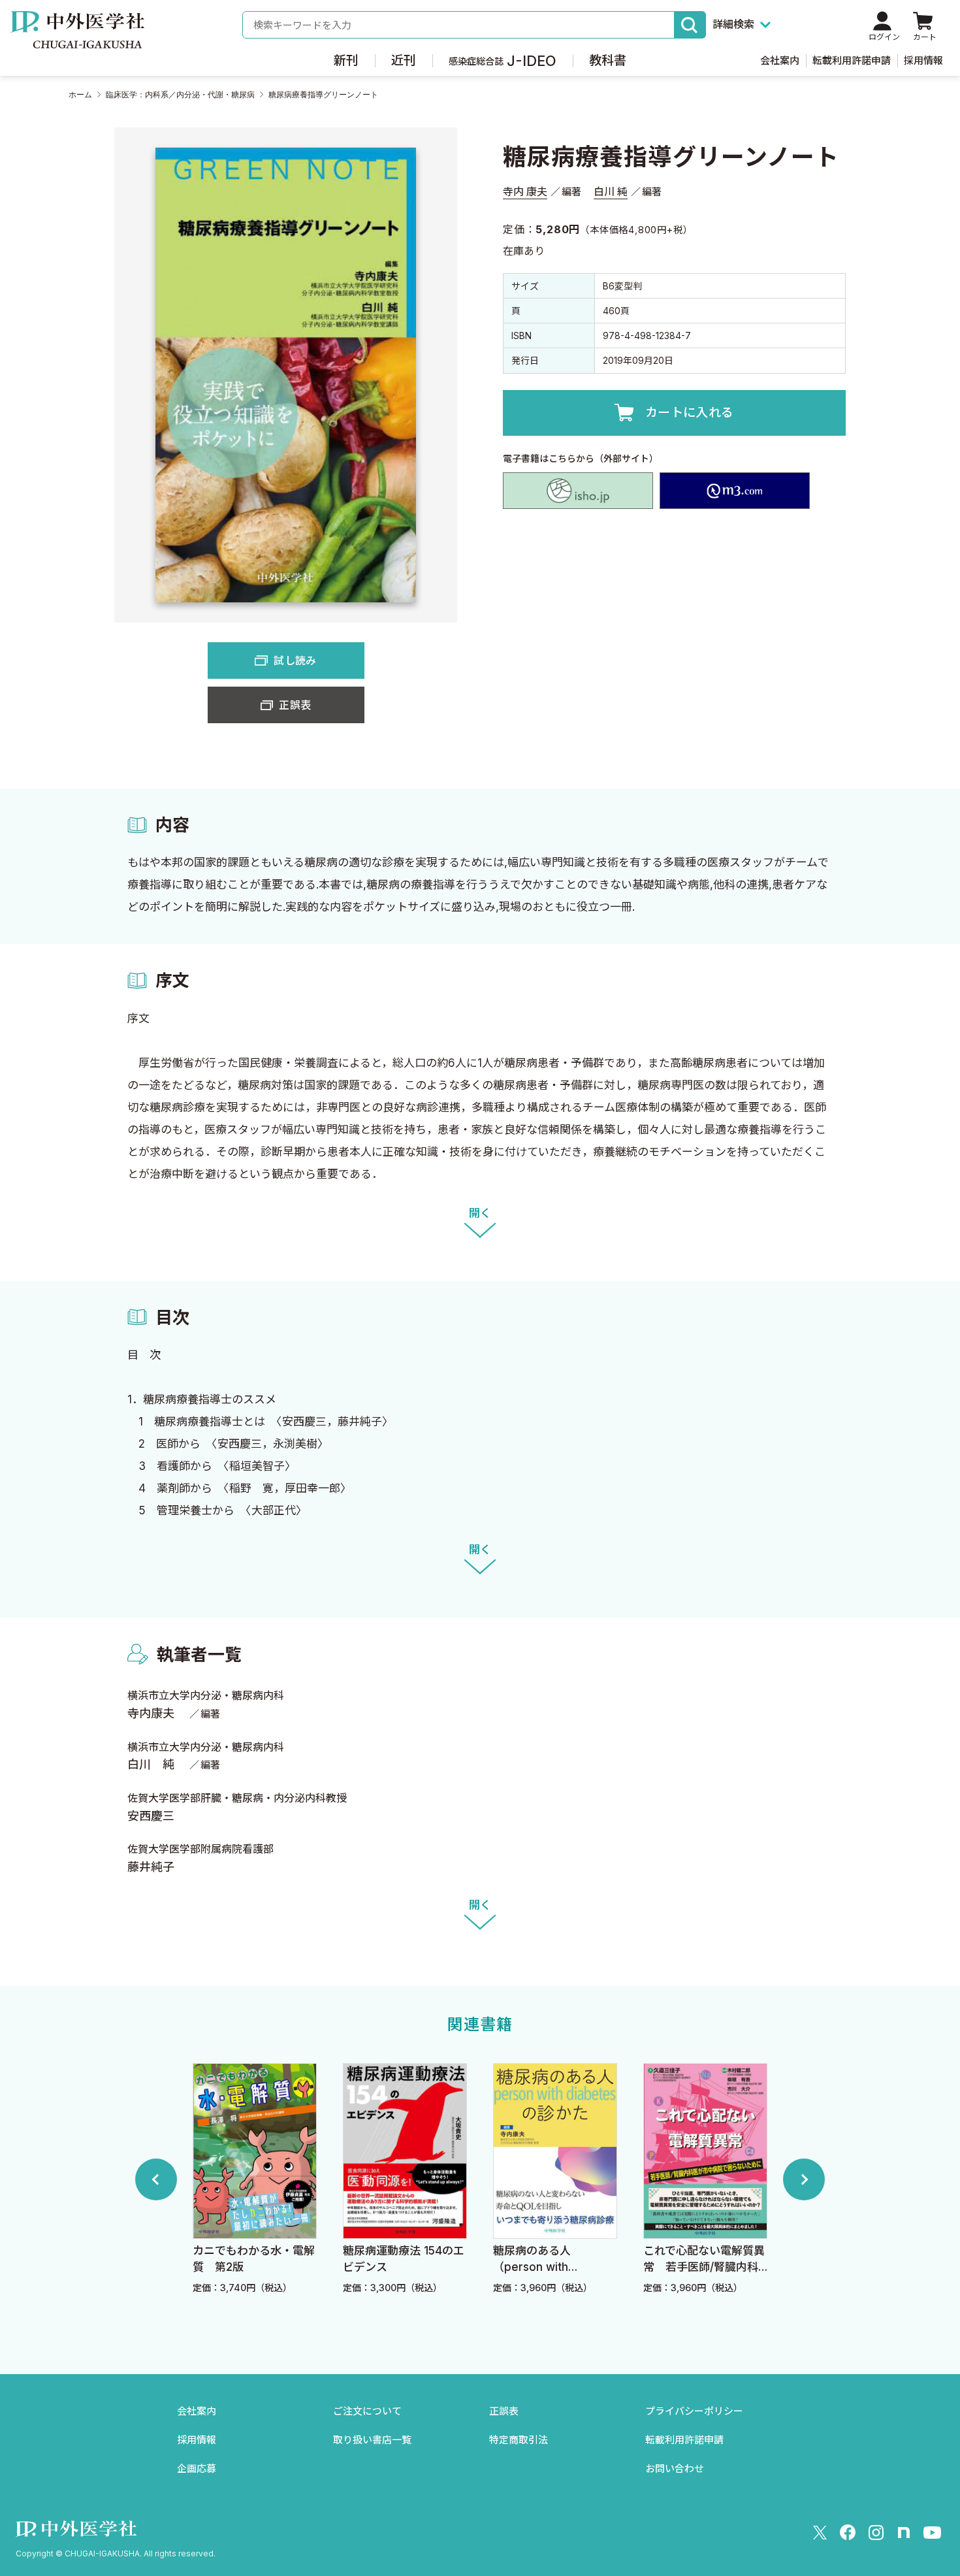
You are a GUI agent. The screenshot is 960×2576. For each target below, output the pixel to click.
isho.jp (578, 491)
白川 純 (611, 191)
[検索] (690, 25)
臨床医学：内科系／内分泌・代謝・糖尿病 (180, 95)
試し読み (295, 660)
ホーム (80, 95)
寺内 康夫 (525, 191)
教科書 (608, 60)
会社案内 (780, 60)
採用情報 (923, 60)
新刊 (346, 60)
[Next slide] (804, 2179)
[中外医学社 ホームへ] (77, 39)
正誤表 (295, 705)
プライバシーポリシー (694, 2411)
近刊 (404, 60)
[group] (255, 2179)
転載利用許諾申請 (852, 60)
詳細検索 (733, 24)
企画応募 (197, 2469)
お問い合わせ (675, 2469)
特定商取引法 (519, 2440)
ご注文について (367, 2411)
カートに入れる (690, 413)
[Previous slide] (156, 2179)
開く (480, 1213)
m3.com (735, 491)
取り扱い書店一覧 (372, 2440)
